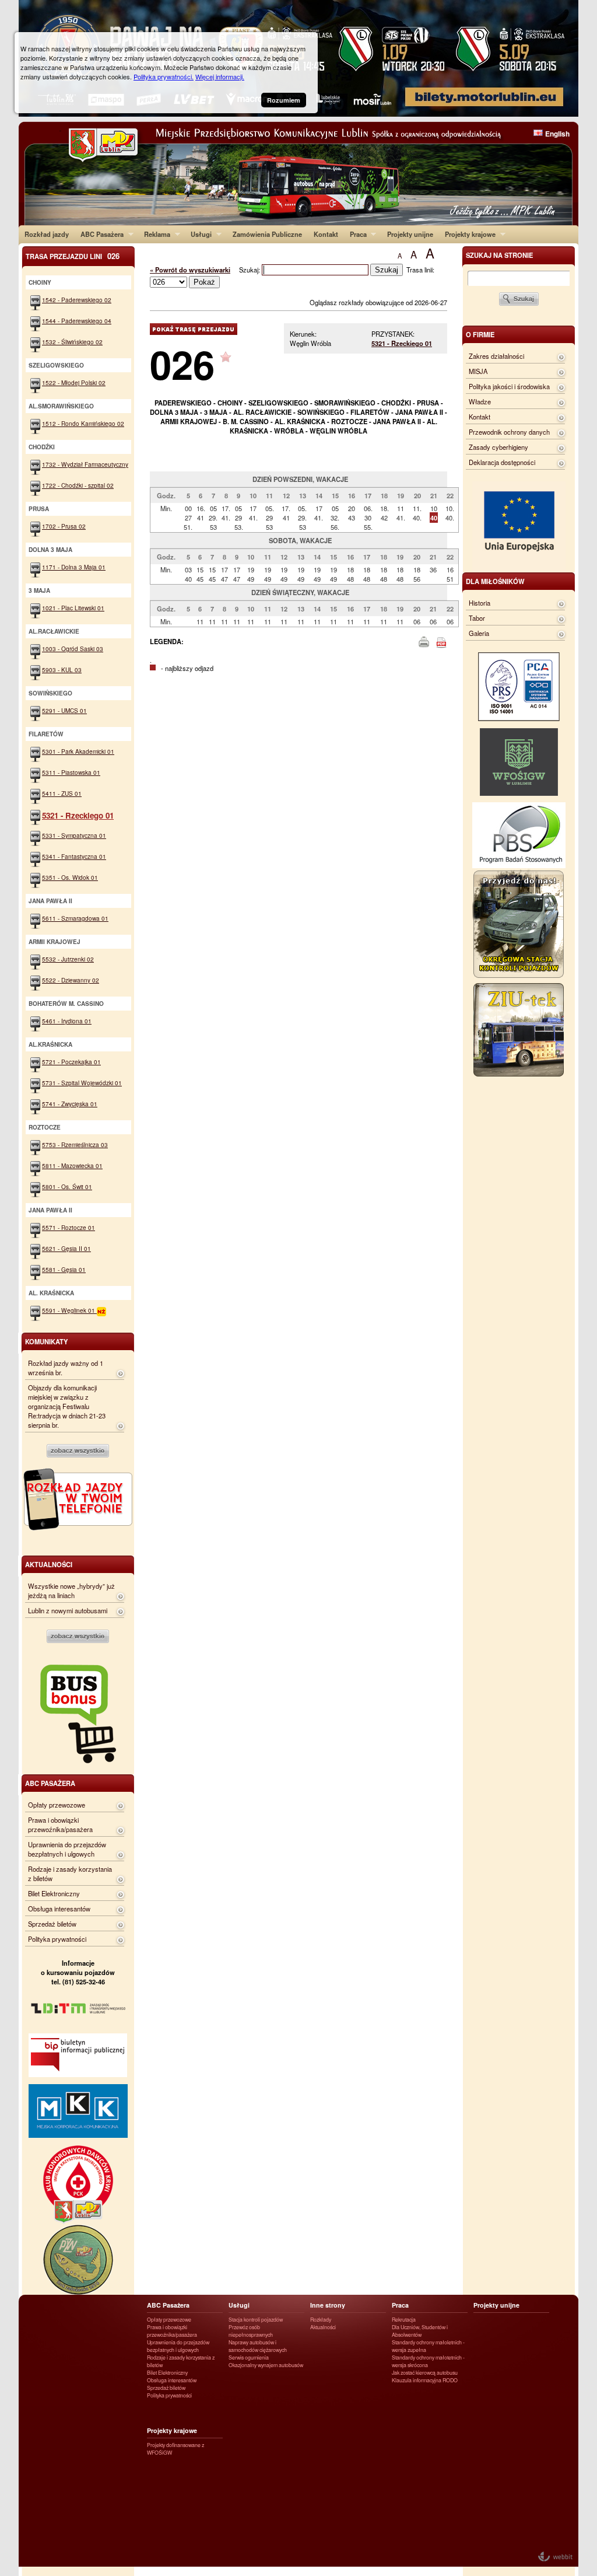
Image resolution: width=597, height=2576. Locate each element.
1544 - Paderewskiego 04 (77, 321)
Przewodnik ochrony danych (509, 432)
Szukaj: (250, 270)
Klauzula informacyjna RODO (425, 2380)
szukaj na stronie (499, 255)
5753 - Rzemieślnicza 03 (75, 1144)
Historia (480, 603)
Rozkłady (321, 2320)
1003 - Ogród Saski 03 (73, 649)
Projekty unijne (410, 234)
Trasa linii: (420, 270)
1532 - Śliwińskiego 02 (72, 342)
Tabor (477, 618)
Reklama (154, 234)
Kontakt (326, 234)
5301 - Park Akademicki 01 (78, 751)
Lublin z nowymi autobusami (68, 1610)
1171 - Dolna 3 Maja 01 (74, 567)
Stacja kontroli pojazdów (256, 2320)
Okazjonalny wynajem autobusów (266, 2365)
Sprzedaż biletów (52, 1924)
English (557, 134)
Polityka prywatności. (164, 76)
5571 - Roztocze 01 (69, 1227)
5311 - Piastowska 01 (71, 772)
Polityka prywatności (57, 1939)
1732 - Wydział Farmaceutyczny (85, 464)
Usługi (198, 234)
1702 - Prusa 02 (64, 526)
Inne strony (328, 2305)
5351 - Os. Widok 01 (70, 877)
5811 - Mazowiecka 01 (72, 1165)
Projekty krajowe (467, 234)
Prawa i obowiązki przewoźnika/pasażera (60, 1824)
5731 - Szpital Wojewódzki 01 (82, 1083)
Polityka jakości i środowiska (509, 386)
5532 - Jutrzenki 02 (68, 959)
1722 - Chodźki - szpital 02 (78, 485)
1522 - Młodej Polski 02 (74, 382)
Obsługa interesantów (59, 1909)
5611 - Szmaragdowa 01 (75, 918)
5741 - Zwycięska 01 (70, 1104)
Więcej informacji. (220, 76)
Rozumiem (284, 100)
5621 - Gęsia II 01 (66, 1248)
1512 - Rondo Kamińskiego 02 (83, 423)
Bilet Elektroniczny (54, 1893)
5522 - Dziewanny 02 (71, 980)
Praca (355, 234)
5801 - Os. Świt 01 (67, 1186)
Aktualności (323, 2327)
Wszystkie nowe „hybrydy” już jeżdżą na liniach (71, 1591)
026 (182, 364)
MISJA (478, 371)
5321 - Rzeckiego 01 (402, 343)
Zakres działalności (496, 356)
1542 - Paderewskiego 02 (77, 300)
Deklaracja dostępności (502, 462)
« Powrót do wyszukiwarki (190, 270)
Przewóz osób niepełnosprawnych (251, 2331)
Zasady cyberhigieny (498, 447)
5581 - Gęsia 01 (64, 1269)
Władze (480, 401)
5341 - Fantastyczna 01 (74, 856)
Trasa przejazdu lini (73, 256)
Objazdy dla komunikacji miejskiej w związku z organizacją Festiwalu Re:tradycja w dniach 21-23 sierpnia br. (67, 1406)
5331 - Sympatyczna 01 (74, 835)
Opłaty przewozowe (57, 1805)
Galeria (479, 633)
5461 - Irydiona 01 (67, 1021)
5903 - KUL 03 (62, 670)
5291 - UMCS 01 (64, 710)
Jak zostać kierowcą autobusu (425, 2373)
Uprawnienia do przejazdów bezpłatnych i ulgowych (67, 1849)
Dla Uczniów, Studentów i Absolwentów (420, 2331)
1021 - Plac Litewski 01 (73, 608)
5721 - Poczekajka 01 (71, 1062)
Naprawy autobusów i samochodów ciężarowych (258, 2346)
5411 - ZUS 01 (62, 793)
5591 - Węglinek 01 (69, 1310)
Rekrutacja (404, 2320)
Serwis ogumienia (249, 2357)
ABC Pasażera (99, 234)
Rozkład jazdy (47, 234)
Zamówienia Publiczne (267, 234)
